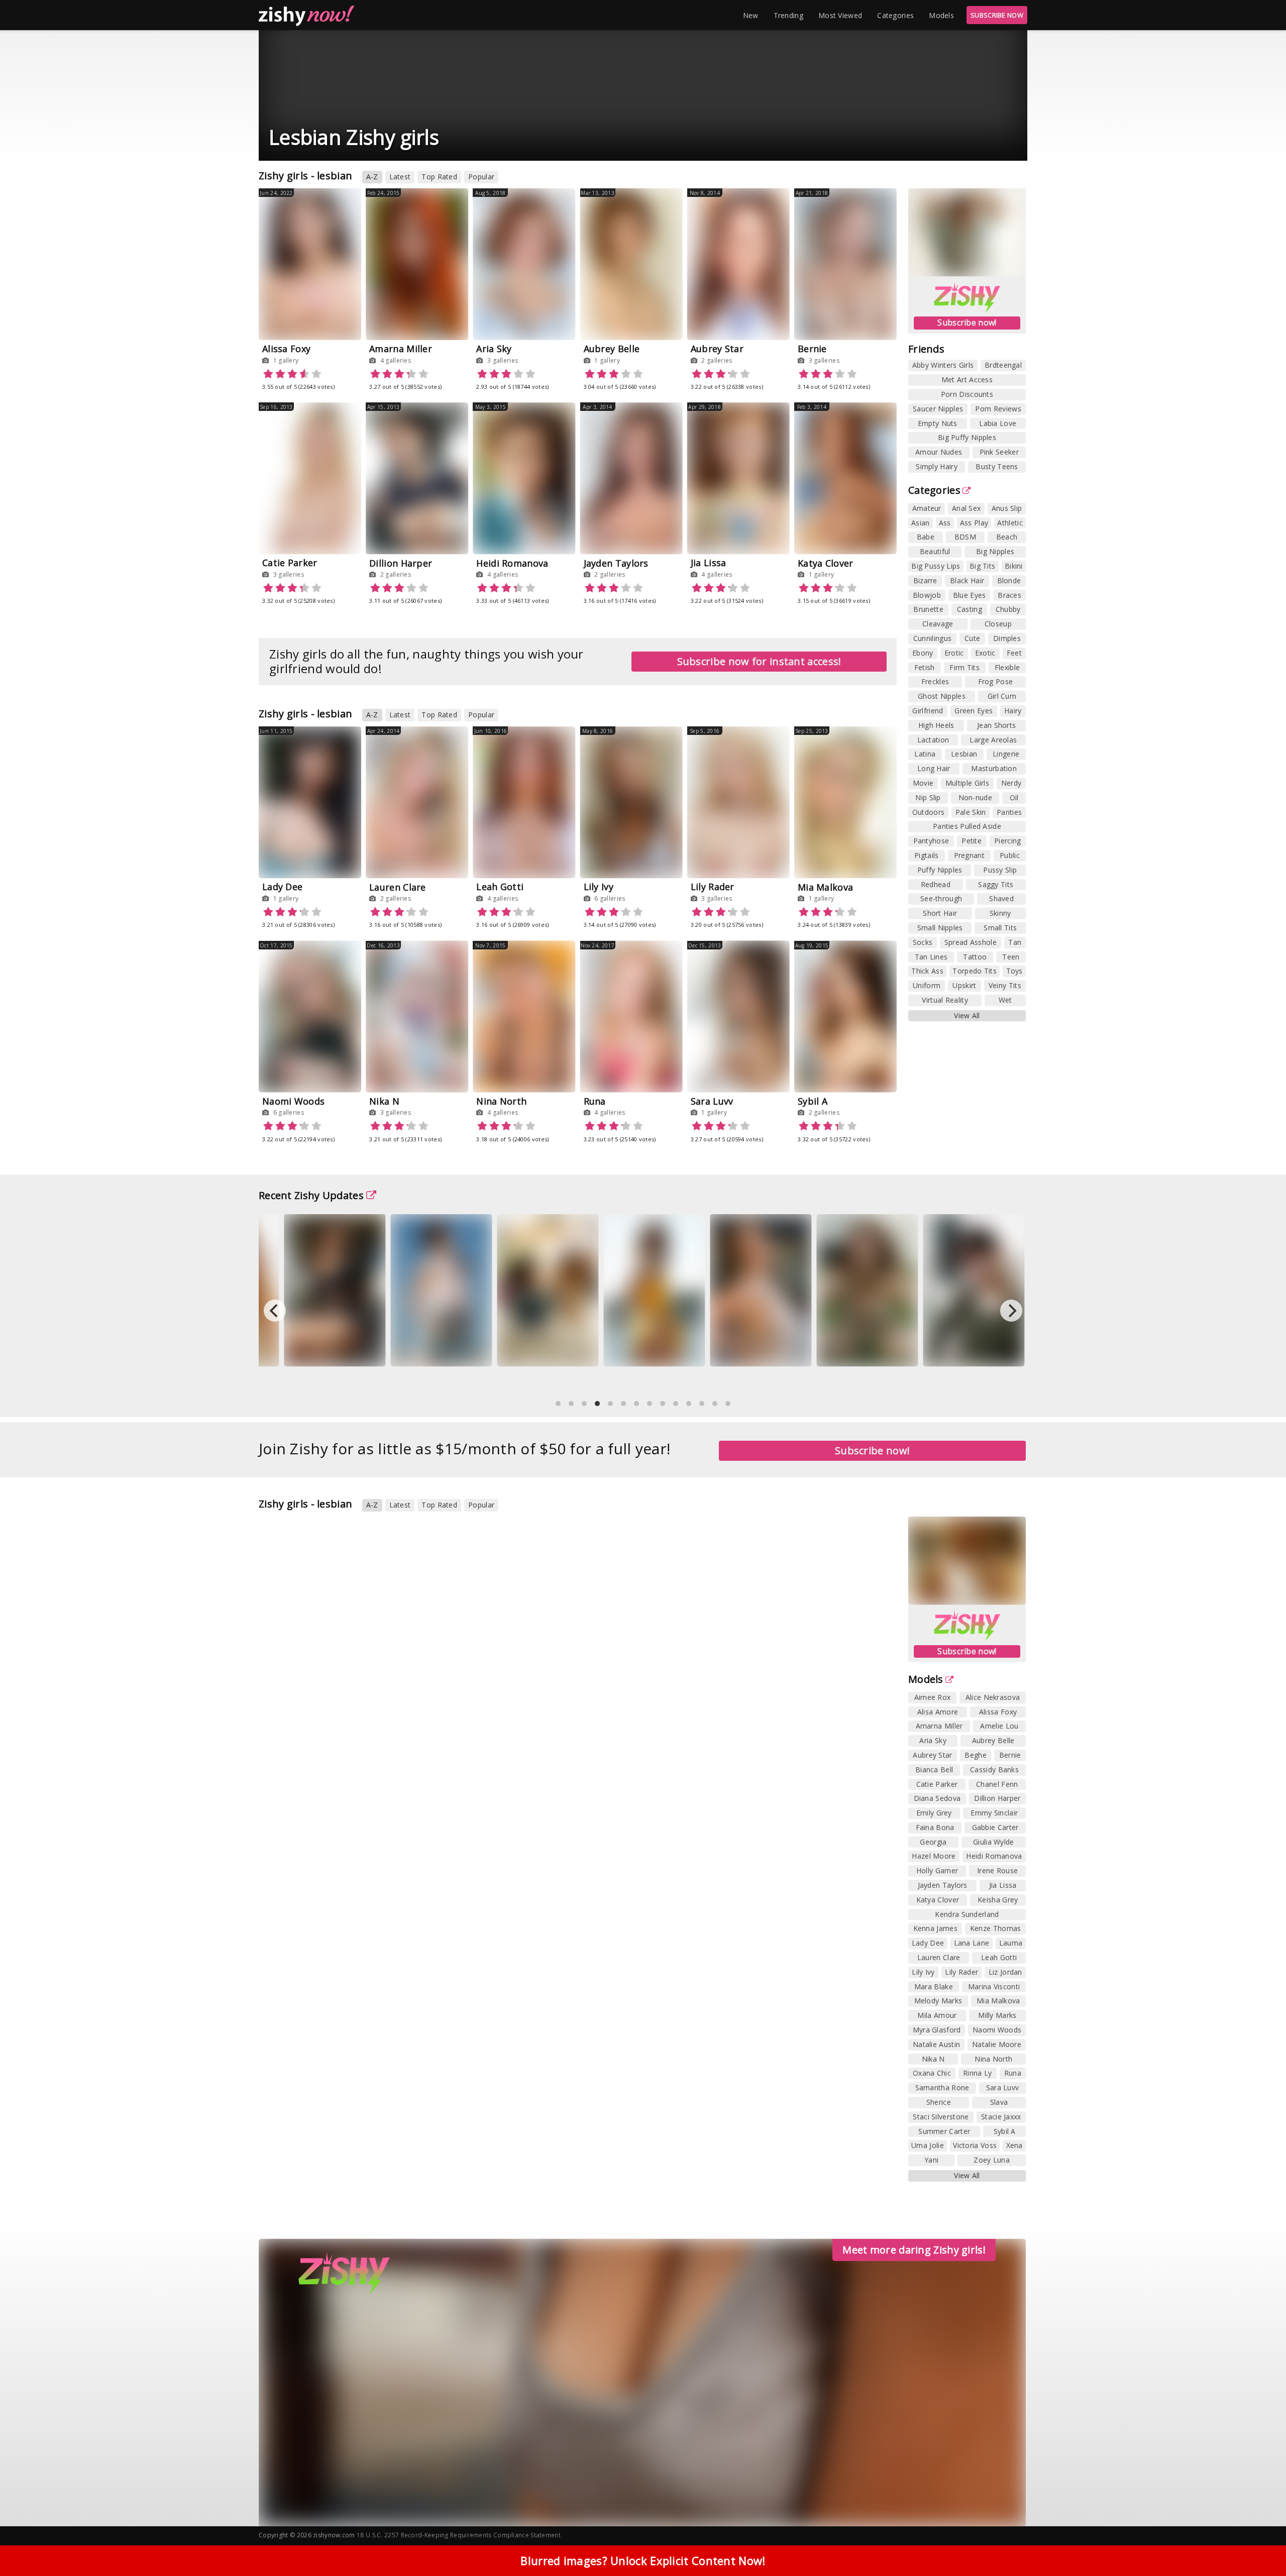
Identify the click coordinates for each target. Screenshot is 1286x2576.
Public (1010, 855)
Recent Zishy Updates (311, 1195)
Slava (999, 2102)
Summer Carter (944, 2131)
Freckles (935, 681)
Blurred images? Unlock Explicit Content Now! (643, 2560)
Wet (1005, 1000)
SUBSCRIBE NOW (997, 15)
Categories (895, 15)
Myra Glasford (937, 2030)
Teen (1011, 957)
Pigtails (926, 855)
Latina (925, 754)
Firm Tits (964, 667)
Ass (945, 523)
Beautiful (935, 551)
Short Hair (940, 913)
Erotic (954, 653)
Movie (923, 783)
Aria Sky (494, 349)
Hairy (1013, 711)
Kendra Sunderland (967, 1914)
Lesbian (964, 754)
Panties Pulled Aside (967, 826)
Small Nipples (940, 928)
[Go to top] (1259, 2543)
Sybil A (813, 1101)
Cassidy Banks (994, 1769)
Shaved (1001, 898)
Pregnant (969, 855)
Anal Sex (966, 508)
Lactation (933, 740)
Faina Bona (935, 1827)
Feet (1014, 653)
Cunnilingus (932, 638)
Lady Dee (282, 887)
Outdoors (928, 812)
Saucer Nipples (938, 409)
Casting (970, 609)
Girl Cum (1002, 696)
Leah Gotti (500, 887)
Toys (1014, 971)
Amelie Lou (999, 1726)
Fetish (925, 667)
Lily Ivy (599, 887)
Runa (595, 1101)
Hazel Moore (934, 1856)
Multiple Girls (967, 783)
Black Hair (967, 580)
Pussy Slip (1000, 870)
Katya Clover (826, 563)
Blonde (1009, 580)
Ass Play (974, 523)
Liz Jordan (1005, 1972)
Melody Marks (938, 2001)
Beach (1007, 537)
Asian (921, 523)
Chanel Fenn (997, 1784)
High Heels (936, 725)
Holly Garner (937, 1870)
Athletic (1010, 523)
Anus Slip (1007, 508)
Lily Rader (713, 887)
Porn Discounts (967, 394)
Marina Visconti (994, 1987)
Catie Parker (290, 563)
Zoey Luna (992, 2160)
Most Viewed (840, 15)
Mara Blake (934, 1987)
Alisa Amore (938, 1712)
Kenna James (935, 1928)
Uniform (927, 985)
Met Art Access (967, 380)
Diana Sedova (937, 1798)
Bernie (812, 349)
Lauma (1011, 1943)
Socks (923, 942)
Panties (1009, 812)
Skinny (1000, 913)
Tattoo (975, 957)
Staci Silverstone (941, 2117)
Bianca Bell (934, 1769)
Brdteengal (1003, 365)
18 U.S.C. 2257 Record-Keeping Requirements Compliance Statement (459, 2535)
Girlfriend (928, 711)
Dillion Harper (401, 563)
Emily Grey (934, 1813)
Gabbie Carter (995, 1827)
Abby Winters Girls (943, 365)
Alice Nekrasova (993, 1697)
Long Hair (934, 768)
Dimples (1007, 638)
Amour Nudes (939, 452)
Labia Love (998, 423)
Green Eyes (974, 711)
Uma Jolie (928, 2145)
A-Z (372, 177)
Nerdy (1011, 783)
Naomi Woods (293, 1101)
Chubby (1008, 609)
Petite (972, 841)
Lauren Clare (398, 887)
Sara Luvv (712, 1101)
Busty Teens (997, 466)
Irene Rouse (997, 1870)
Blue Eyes (970, 595)
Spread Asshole (971, 942)
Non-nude (975, 797)
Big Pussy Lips (936, 566)
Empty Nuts (938, 423)
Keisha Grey (998, 1900)
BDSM (965, 537)
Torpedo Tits (975, 971)
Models (941, 15)
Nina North (501, 1101)
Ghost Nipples (942, 696)
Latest (400, 177)
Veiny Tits (1005, 985)
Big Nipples (995, 551)
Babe (926, 537)
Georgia (933, 1842)
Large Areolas (993, 740)
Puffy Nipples (940, 870)
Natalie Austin (936, 2044)
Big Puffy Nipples (967, 437)
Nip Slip (928, 797)
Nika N (384, 1101)
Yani (931, 2160)
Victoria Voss (975, 2145)
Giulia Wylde (994, 1842)
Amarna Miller (401, 349)
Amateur (927, 508)
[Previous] (275, 1311)
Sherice (939, 2102)
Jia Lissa (709, 563)
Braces (1009, 595)
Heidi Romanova (512, 563)
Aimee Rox (933, 1697)
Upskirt (964, 985)
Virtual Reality (945, 1000)
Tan (1015, 942)
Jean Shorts (996, 725)
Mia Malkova (825, 887)
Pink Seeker (999, 452)
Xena (1014, 2145)
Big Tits (982, 566)
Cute (972, 638)
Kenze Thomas (996, 1928)
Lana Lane (972, 1943)
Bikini (1014, 566)
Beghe (976, 1755)
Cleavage (938, 624)
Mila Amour (937, 2015)
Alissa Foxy (286, 349)
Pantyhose (931, 841)
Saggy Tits (996, 884)
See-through (941, 898)
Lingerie (1006, 754)
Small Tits (1000, 928)
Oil (1014, 797)
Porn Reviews (998, 409)
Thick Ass (927, 971)
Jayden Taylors (616, 563)
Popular (481, 177)
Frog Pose (996, 681)
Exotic (985, 653)
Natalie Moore (997, 2044)
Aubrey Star (717, 349)
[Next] (1011, 1311)
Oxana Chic (932, 2073)
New (751, 15)
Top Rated (439, 177)
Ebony (923, 653)
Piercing (1007, 841)
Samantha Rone (942, 2087)
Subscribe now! (967, 323)
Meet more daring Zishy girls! (914, 2250)
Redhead (936, 884)
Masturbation (994, 768)
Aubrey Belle (612, 349)
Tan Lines (931, 957)
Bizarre (925, 580)
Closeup (998, 624)
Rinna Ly (977, 2073)
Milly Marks (997, 2015)
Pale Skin (971, 812)
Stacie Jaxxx (1001, 2117)
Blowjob (927, 595)
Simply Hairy (937, 466)
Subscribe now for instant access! (759, 661)
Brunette (928, 609)
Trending (788, 15)
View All (967, 1015)
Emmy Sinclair (994, 1813)
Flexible (1007, 667)
